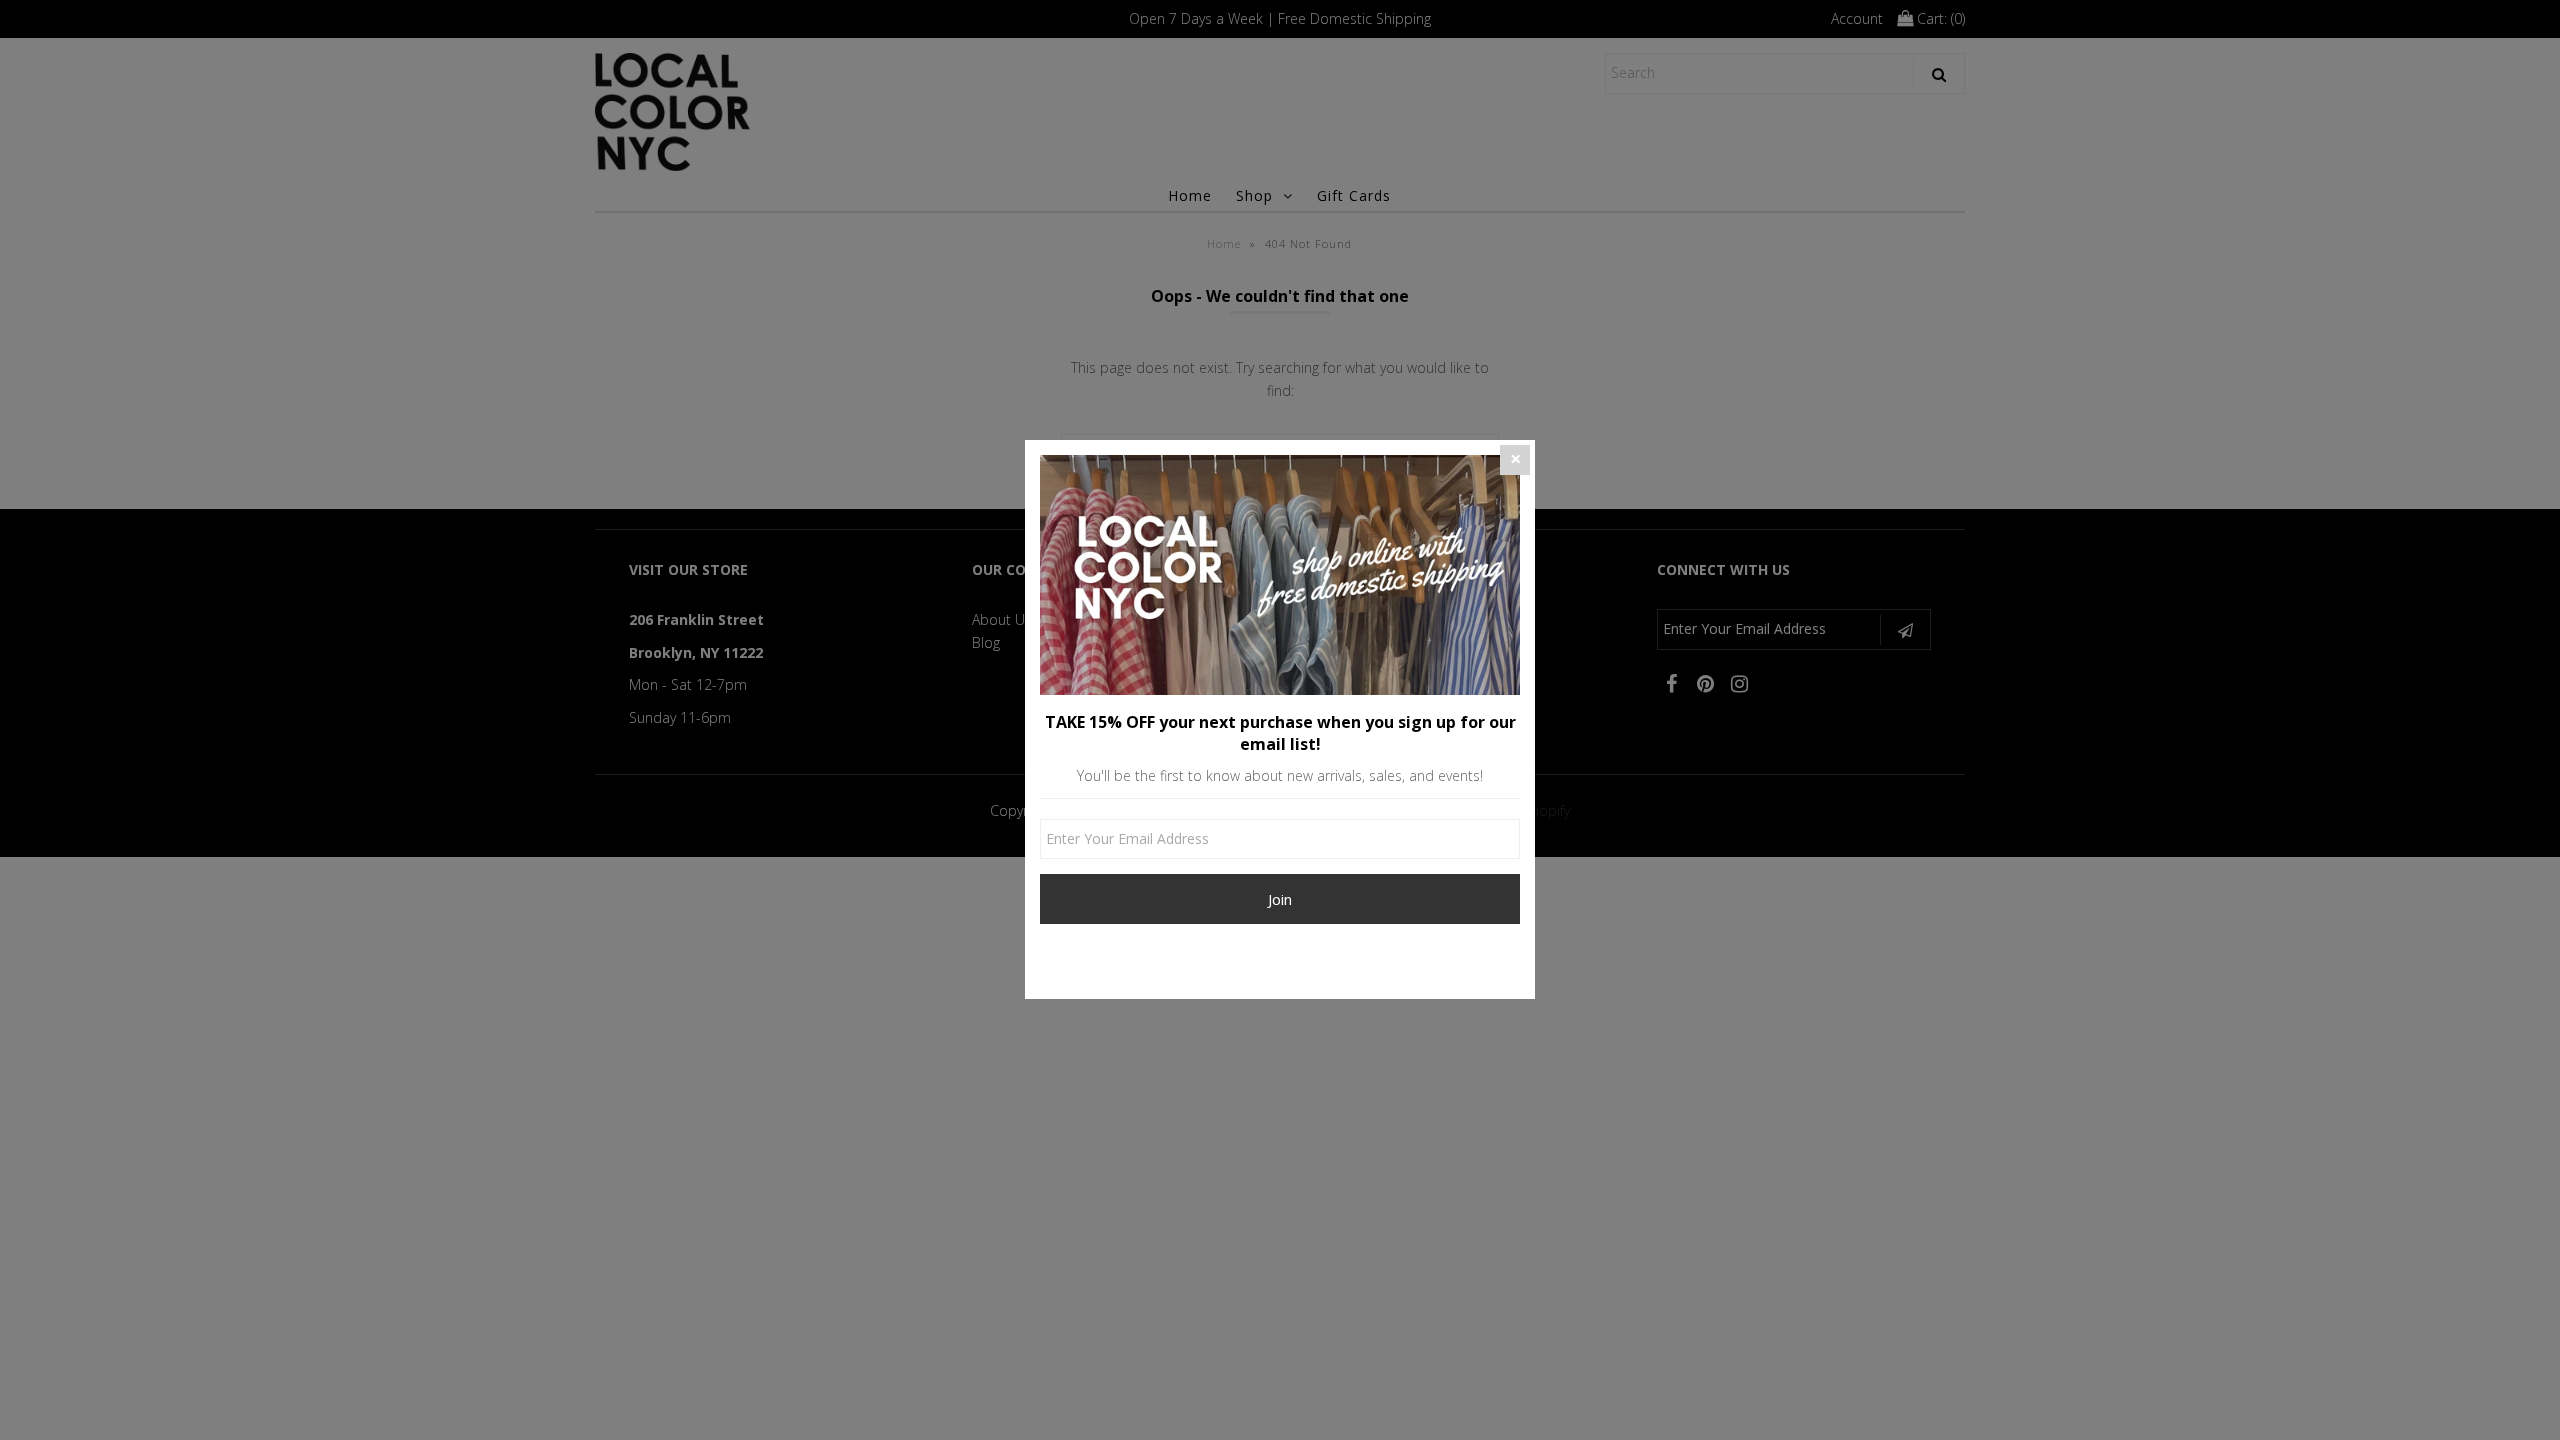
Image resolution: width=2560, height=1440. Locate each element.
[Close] (1515, 460)
